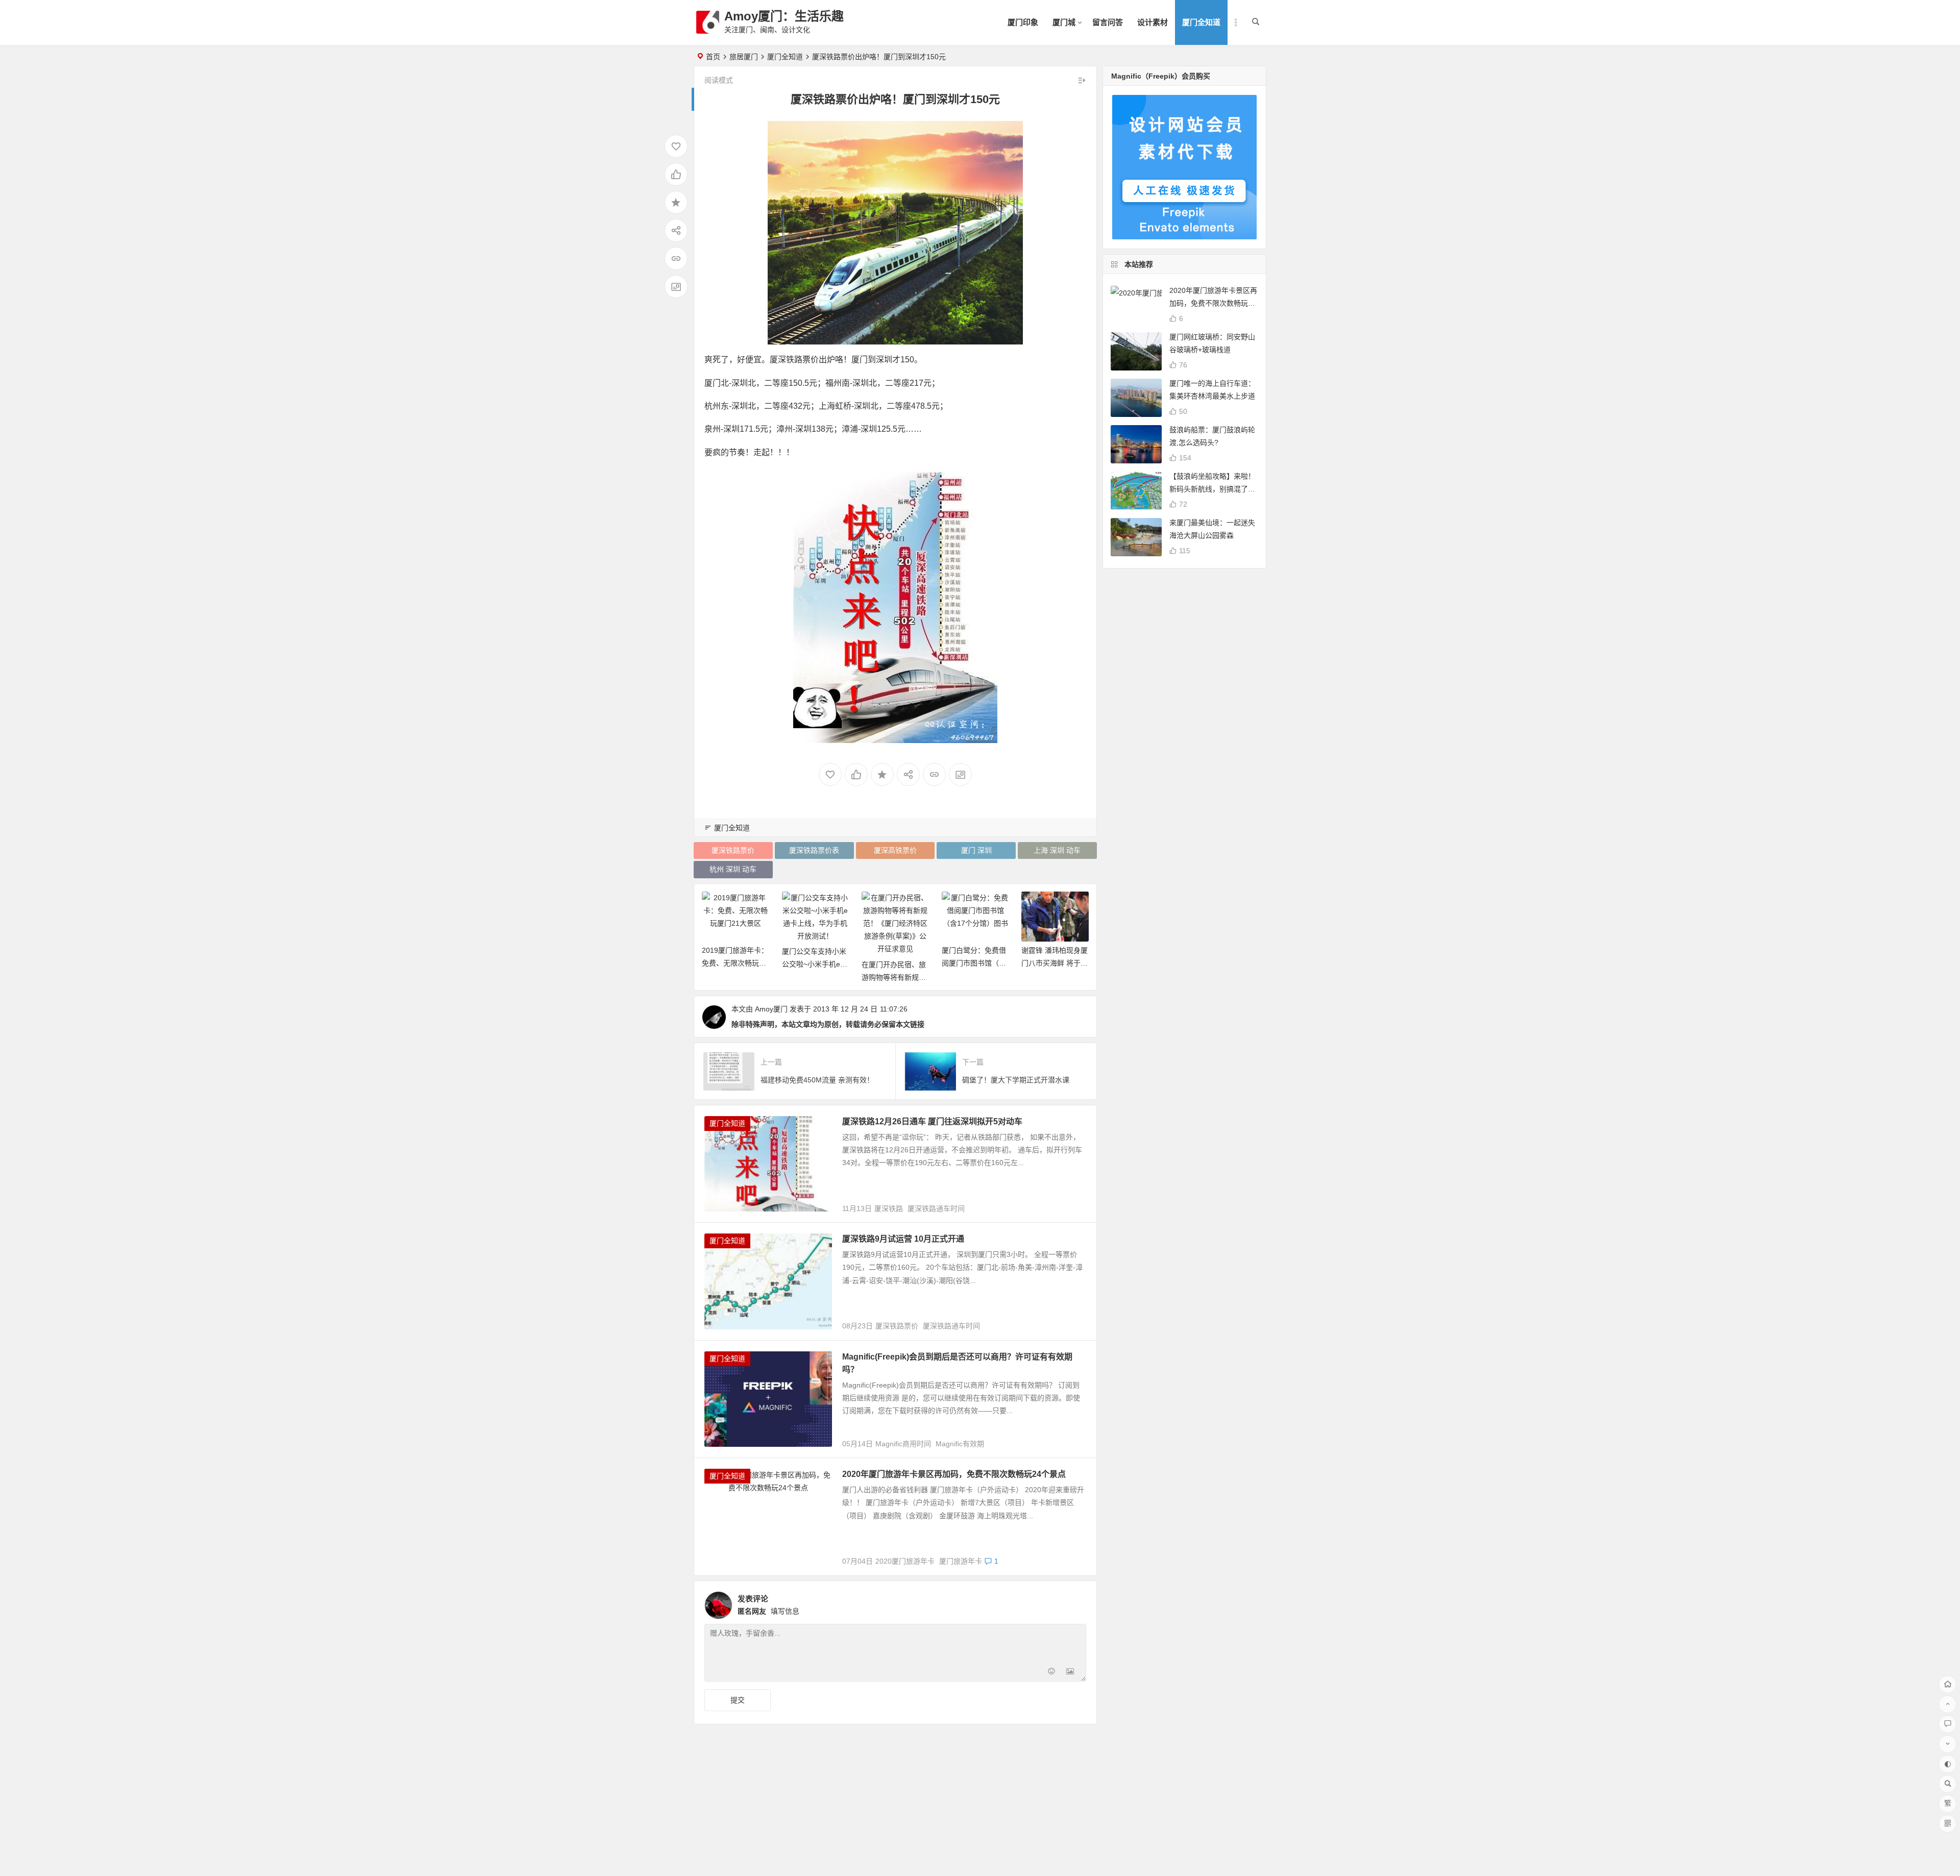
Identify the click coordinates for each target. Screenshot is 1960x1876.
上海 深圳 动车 (1057, 850)
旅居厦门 (744, 57)
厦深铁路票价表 (814, 850)
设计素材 (1153, 22)
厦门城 (1064, 22)
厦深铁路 (889, 1208)
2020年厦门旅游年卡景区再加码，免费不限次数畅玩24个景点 (954, 1474)
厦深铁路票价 (733, 850)
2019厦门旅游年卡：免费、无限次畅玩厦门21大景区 (735, 963)
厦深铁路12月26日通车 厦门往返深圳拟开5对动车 (932, 1121)
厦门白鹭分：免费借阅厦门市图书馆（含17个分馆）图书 (974, 963)
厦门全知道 (1201, 22)
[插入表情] (1052, 1673)
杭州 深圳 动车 (733, 869)
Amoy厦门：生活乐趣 (784, 16)
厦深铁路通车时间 (936, 1208)
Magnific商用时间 (903, 1444)
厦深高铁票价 (895, 850)
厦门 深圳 (976, 850)
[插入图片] (1070, 1673)
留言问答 (1108, 22)
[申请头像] (1076, 1602)
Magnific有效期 (960, 1444)
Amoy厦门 (771, 1009)
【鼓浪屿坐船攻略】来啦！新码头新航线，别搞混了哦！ (1212, 489)
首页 (713, 57)
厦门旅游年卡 (961, 1561)
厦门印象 (1023, 22)
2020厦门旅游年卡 (905, 1561)
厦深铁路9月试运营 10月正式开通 (903, 1239)
